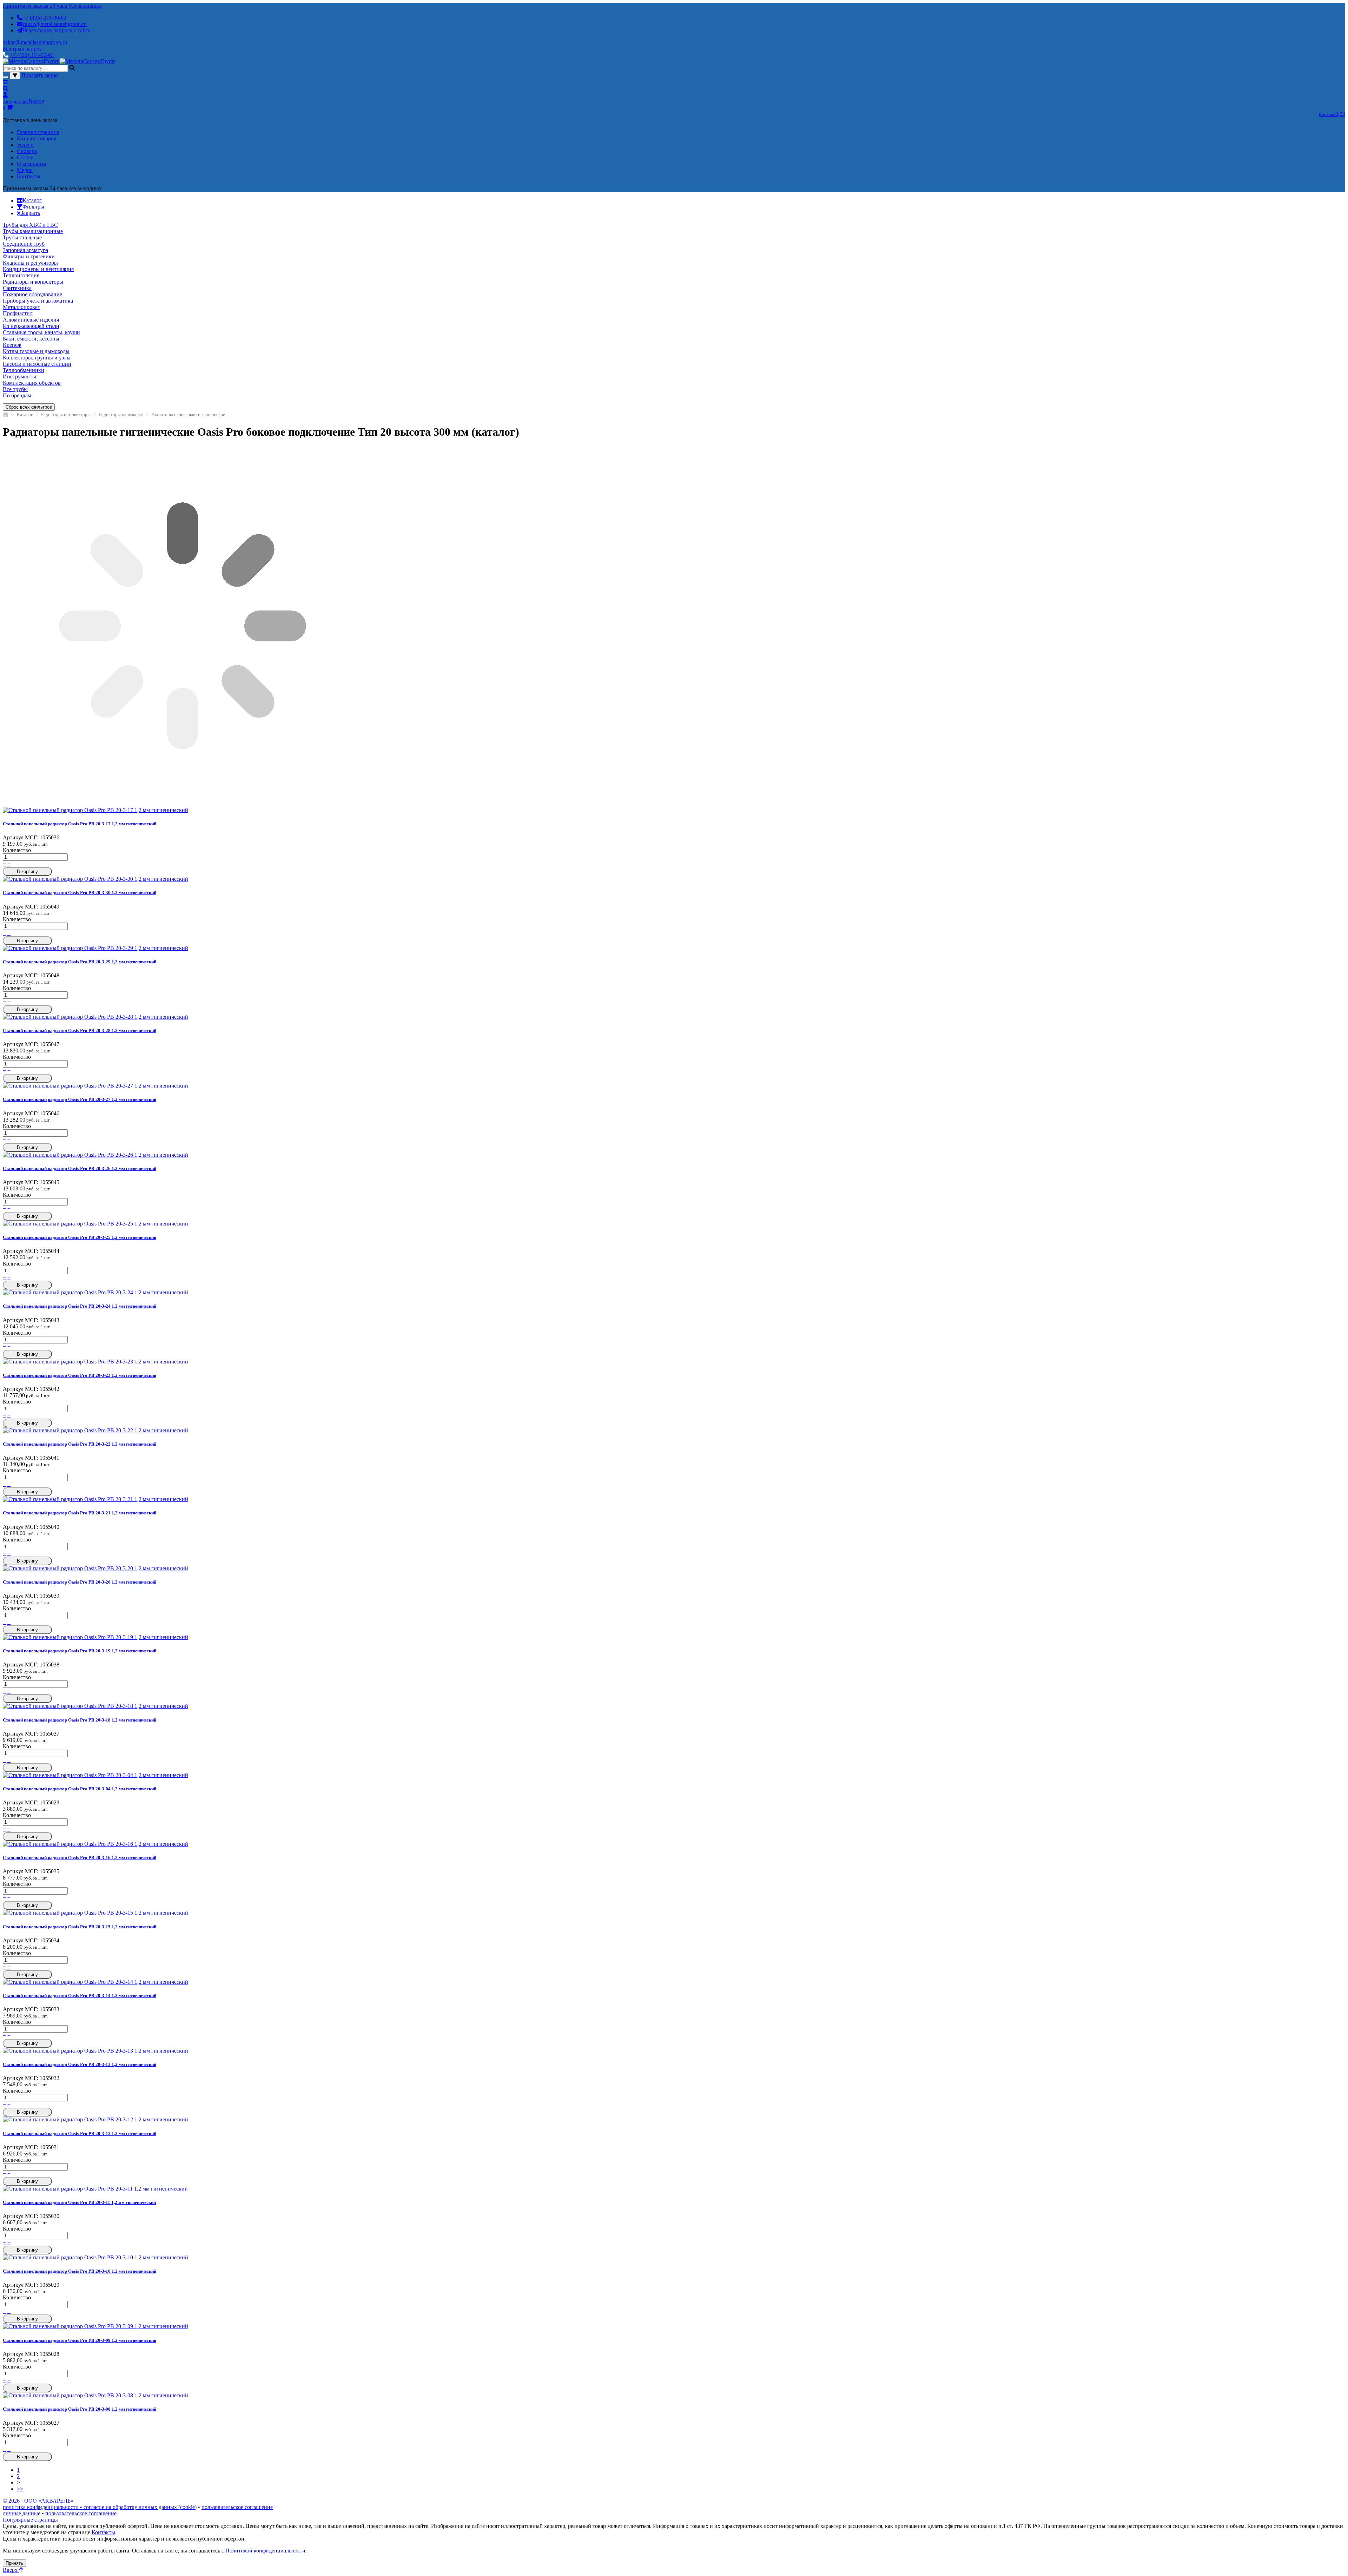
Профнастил (18, 313)
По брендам (17, 395)
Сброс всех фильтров (29, 407)
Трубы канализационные (33, 231)
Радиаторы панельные (121, 414)
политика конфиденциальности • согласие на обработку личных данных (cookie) (100, 2507)
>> (20, 2489)
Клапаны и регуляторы (30, 263)
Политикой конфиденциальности (265, 2551)
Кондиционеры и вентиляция (38, 269)
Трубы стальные (22, 237)
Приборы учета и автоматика (38, 301)
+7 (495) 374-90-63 (44, 18)
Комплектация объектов (32, 383)
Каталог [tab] (32, 200)
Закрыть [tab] (30, 213)
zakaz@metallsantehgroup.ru (55, 24)
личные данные (22, 2513)
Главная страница (38, 132)
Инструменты (19, 377)
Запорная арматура (25, 250)
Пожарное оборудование (32, 294)
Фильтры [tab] (33, 207)
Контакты (29, 176)
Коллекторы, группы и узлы (37, 358)
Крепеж (12, 345)
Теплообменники (24, 370)
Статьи (25, 157)
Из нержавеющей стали (31, 326)
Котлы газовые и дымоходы (36, 351)
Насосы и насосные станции (37, 364)
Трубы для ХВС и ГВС (30, 225)
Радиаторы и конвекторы (33, 282)
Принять (14, 2563)
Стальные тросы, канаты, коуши (41, 332)
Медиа (25, 170)
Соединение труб (24, 244)
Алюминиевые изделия (31, 320)
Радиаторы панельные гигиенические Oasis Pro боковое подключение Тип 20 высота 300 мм (191, 414)
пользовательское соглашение (237, 2507)
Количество (17, 850)
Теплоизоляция (21, 275)
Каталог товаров (37, 138)
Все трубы (15, 389)
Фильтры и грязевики (29, 256)
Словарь (27, 151)
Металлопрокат (21, 307)
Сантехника (17, 288)
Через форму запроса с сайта (57, 30)
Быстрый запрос (22, 49)
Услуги (25, 145)
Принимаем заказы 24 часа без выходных (52, 6)
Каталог (25, 414)
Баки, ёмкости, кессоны (31, 339)
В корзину (27, 871)
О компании (32, 164)
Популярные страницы (30, 2520)
